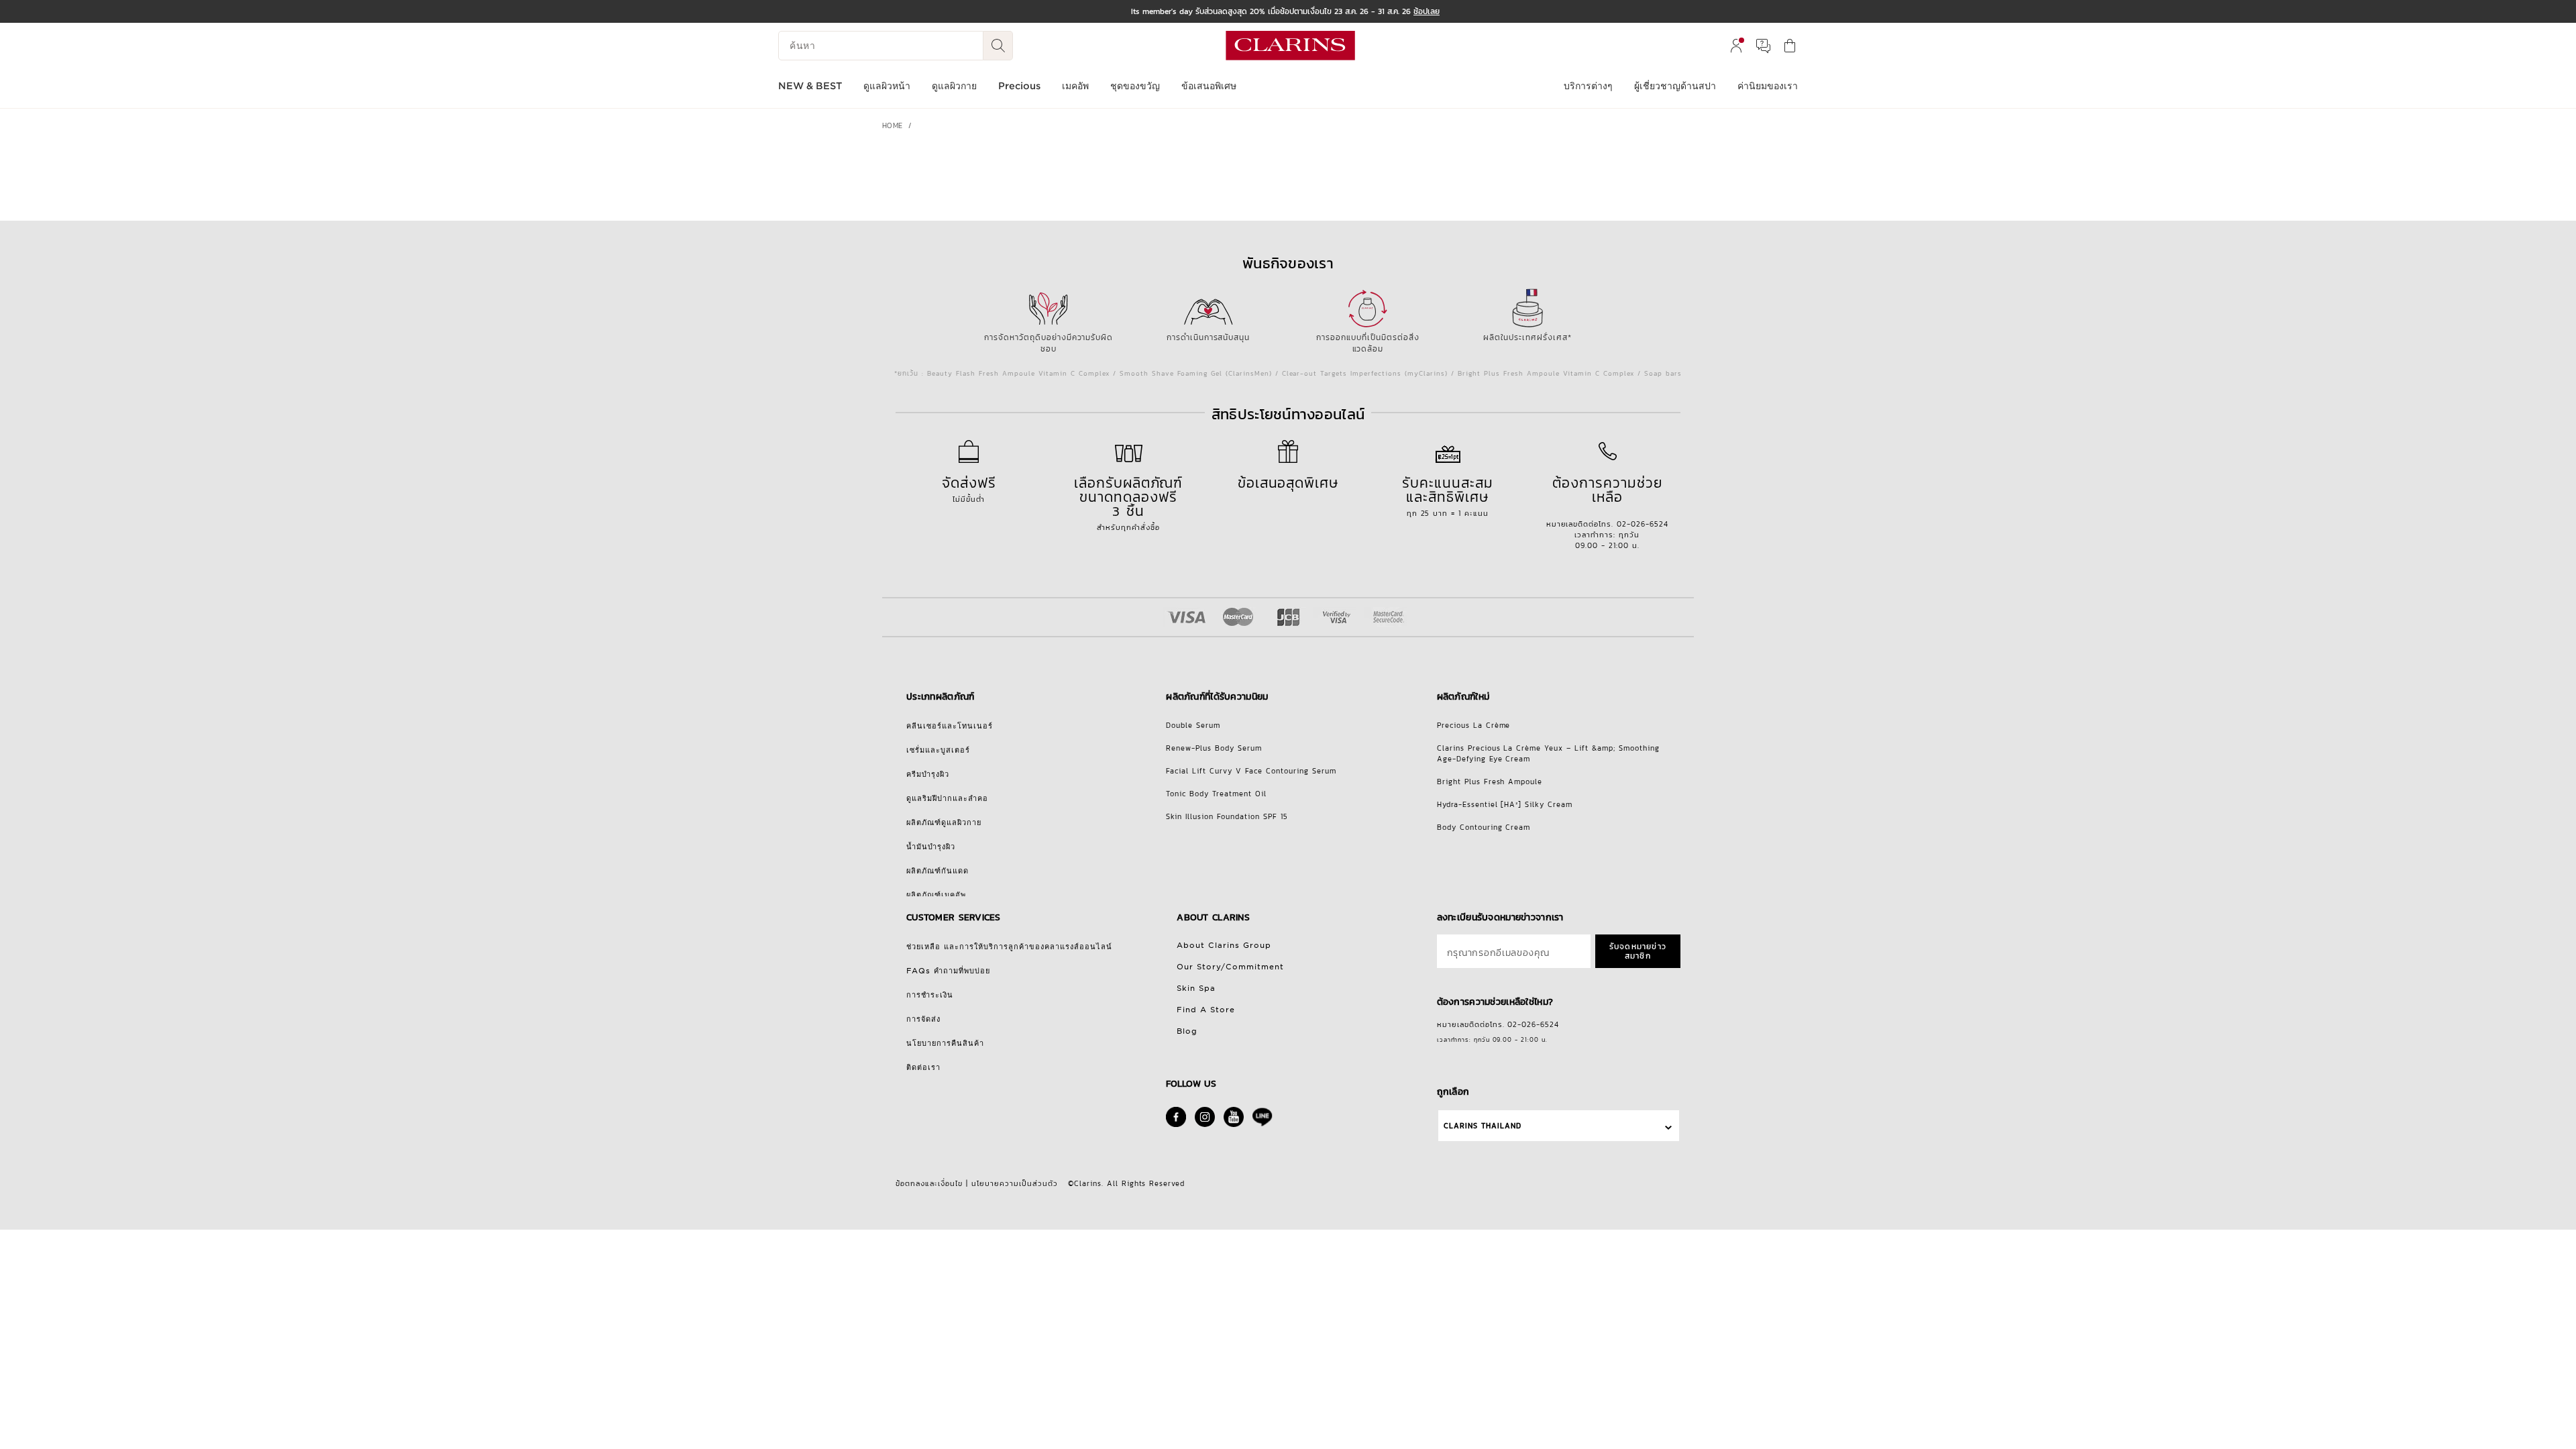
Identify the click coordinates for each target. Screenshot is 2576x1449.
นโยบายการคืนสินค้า (945, 1043)
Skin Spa (1196, 988)
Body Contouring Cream (1484, 827)
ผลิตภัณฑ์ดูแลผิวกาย (944, 822)
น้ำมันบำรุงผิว (931, 847)
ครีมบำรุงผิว (928, 774)
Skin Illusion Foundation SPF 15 (1227, 816)
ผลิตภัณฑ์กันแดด (937, 871)
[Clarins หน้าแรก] (1290, 46)
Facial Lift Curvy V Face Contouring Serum (1251, 771)
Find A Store (1206, 1010)
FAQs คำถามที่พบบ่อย (948, 971)
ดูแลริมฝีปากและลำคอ (947, 798)
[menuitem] (1736, 46)
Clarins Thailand (1483, 1126)
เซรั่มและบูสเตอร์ (938, 750)
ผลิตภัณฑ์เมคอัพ (936, 895)
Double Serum (1193, 725)
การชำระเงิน (930, 995)
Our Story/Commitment (1230, 967)
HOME (893, 125)
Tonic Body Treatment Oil (1216, 794)
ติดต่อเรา (923, 1067)
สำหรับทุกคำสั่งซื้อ (1129, 502)
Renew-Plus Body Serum (1214, 748)
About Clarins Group (1224, 945)
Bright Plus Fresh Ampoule (1490, 782)
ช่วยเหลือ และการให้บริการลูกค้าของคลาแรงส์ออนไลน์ (1009, 947)
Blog (1187, 1031)
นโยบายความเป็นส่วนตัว (1015, 1183)
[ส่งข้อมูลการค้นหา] (998, 46)
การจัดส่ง (923, 1019)
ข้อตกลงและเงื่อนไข (929, 1183)
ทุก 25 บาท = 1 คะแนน (1448, 495)
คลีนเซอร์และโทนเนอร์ (950, 726)
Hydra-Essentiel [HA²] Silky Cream (1505, 804)
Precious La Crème (1474, 725)
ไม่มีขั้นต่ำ (969, 488)
